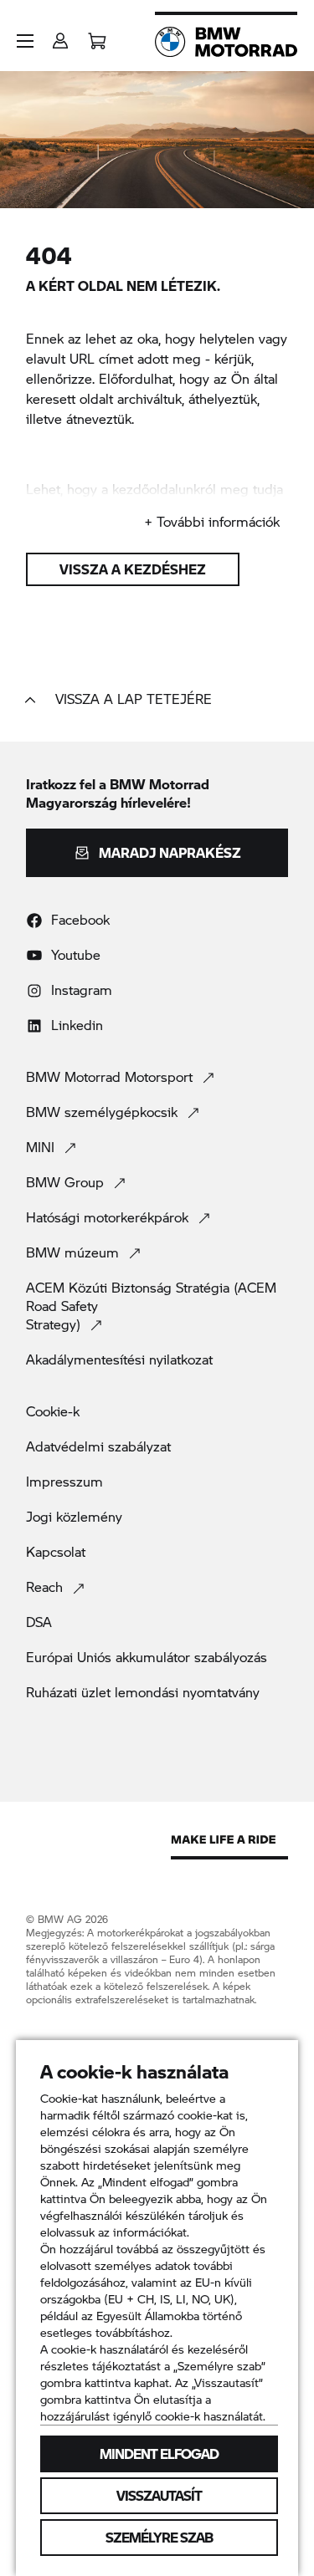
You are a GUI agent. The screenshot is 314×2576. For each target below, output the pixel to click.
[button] (25, 41)
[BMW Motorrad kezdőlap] (226, 42)
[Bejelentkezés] (60, 36)
